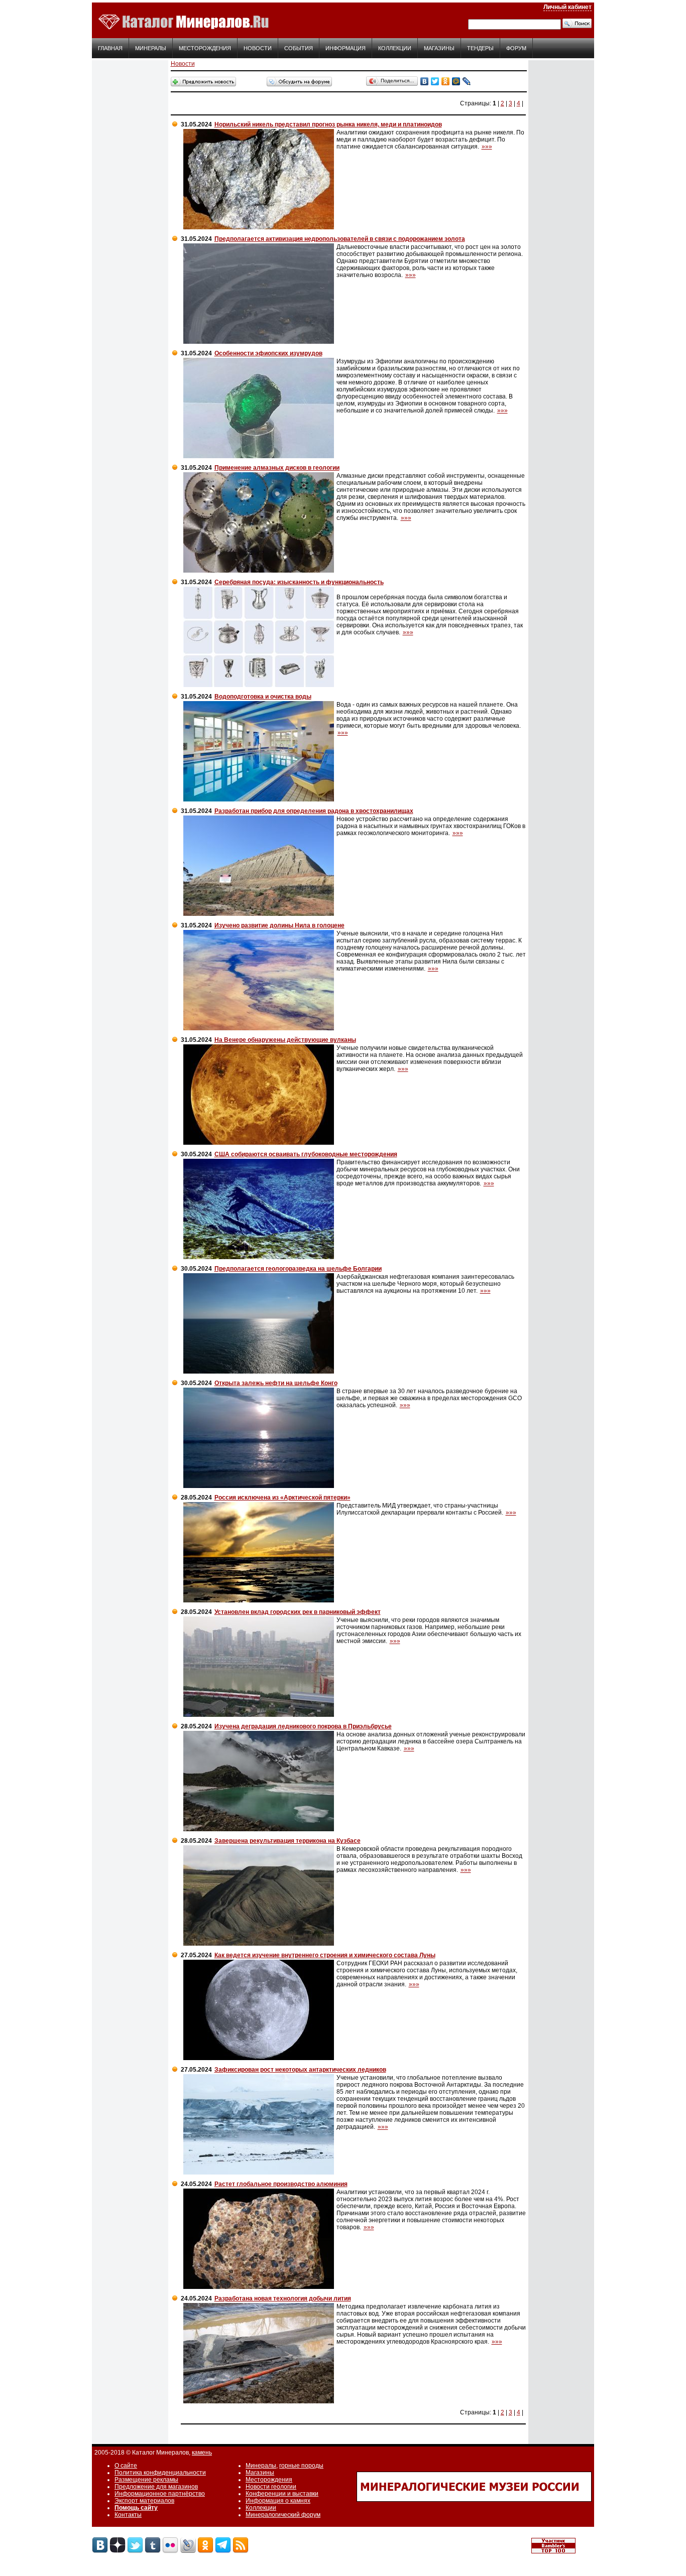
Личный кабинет (567, 7)
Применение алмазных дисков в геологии (277, 468)
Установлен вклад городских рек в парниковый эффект (298, 1612)
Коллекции (395, 48)
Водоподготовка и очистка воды (263, 697)
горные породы (301, 2466)
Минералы (151, 48)
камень (202, 2453)
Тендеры (480, 48)
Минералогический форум (283, 2515)
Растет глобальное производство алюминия (281, 2184)
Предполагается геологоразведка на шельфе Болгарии (298, 1269)
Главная (110, 48)
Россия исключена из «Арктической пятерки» (282, 1498)
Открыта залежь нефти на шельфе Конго (276, 1383)
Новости (258, 48)
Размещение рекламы (146, 2480)
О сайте (126, 2466)
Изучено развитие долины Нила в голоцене (279, 925)
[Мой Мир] (456, 81)
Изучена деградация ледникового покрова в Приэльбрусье (303, 1726)
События (299, 48)
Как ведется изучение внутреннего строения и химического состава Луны (325, 1955)
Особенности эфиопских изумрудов (268, 353)
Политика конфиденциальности (160, 2473)
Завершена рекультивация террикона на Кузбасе (288, 1841)
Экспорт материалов (144, 2501)
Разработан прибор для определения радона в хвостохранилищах (314, 811)
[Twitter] (435, 81)
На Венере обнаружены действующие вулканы (285, 1040)
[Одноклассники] (446, 81)
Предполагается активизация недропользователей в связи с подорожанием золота (340, 239)
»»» (487, 147)
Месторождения (205, 48)
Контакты (128, 2515)
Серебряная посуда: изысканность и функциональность (299, 582)
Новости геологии (271, 2487)
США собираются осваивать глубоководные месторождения (306, 1154)
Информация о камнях (278, 2501)
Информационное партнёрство (160, 2494)
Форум (516, 48)
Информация (346, 48)
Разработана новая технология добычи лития (283, 2298)
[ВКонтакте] (425, 81)
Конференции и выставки (282, 2494)
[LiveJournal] (467, 81)
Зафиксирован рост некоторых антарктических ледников (300, 2070)
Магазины (439, 48)
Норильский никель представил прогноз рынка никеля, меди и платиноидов (328, 124)
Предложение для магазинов (156, 2487)
